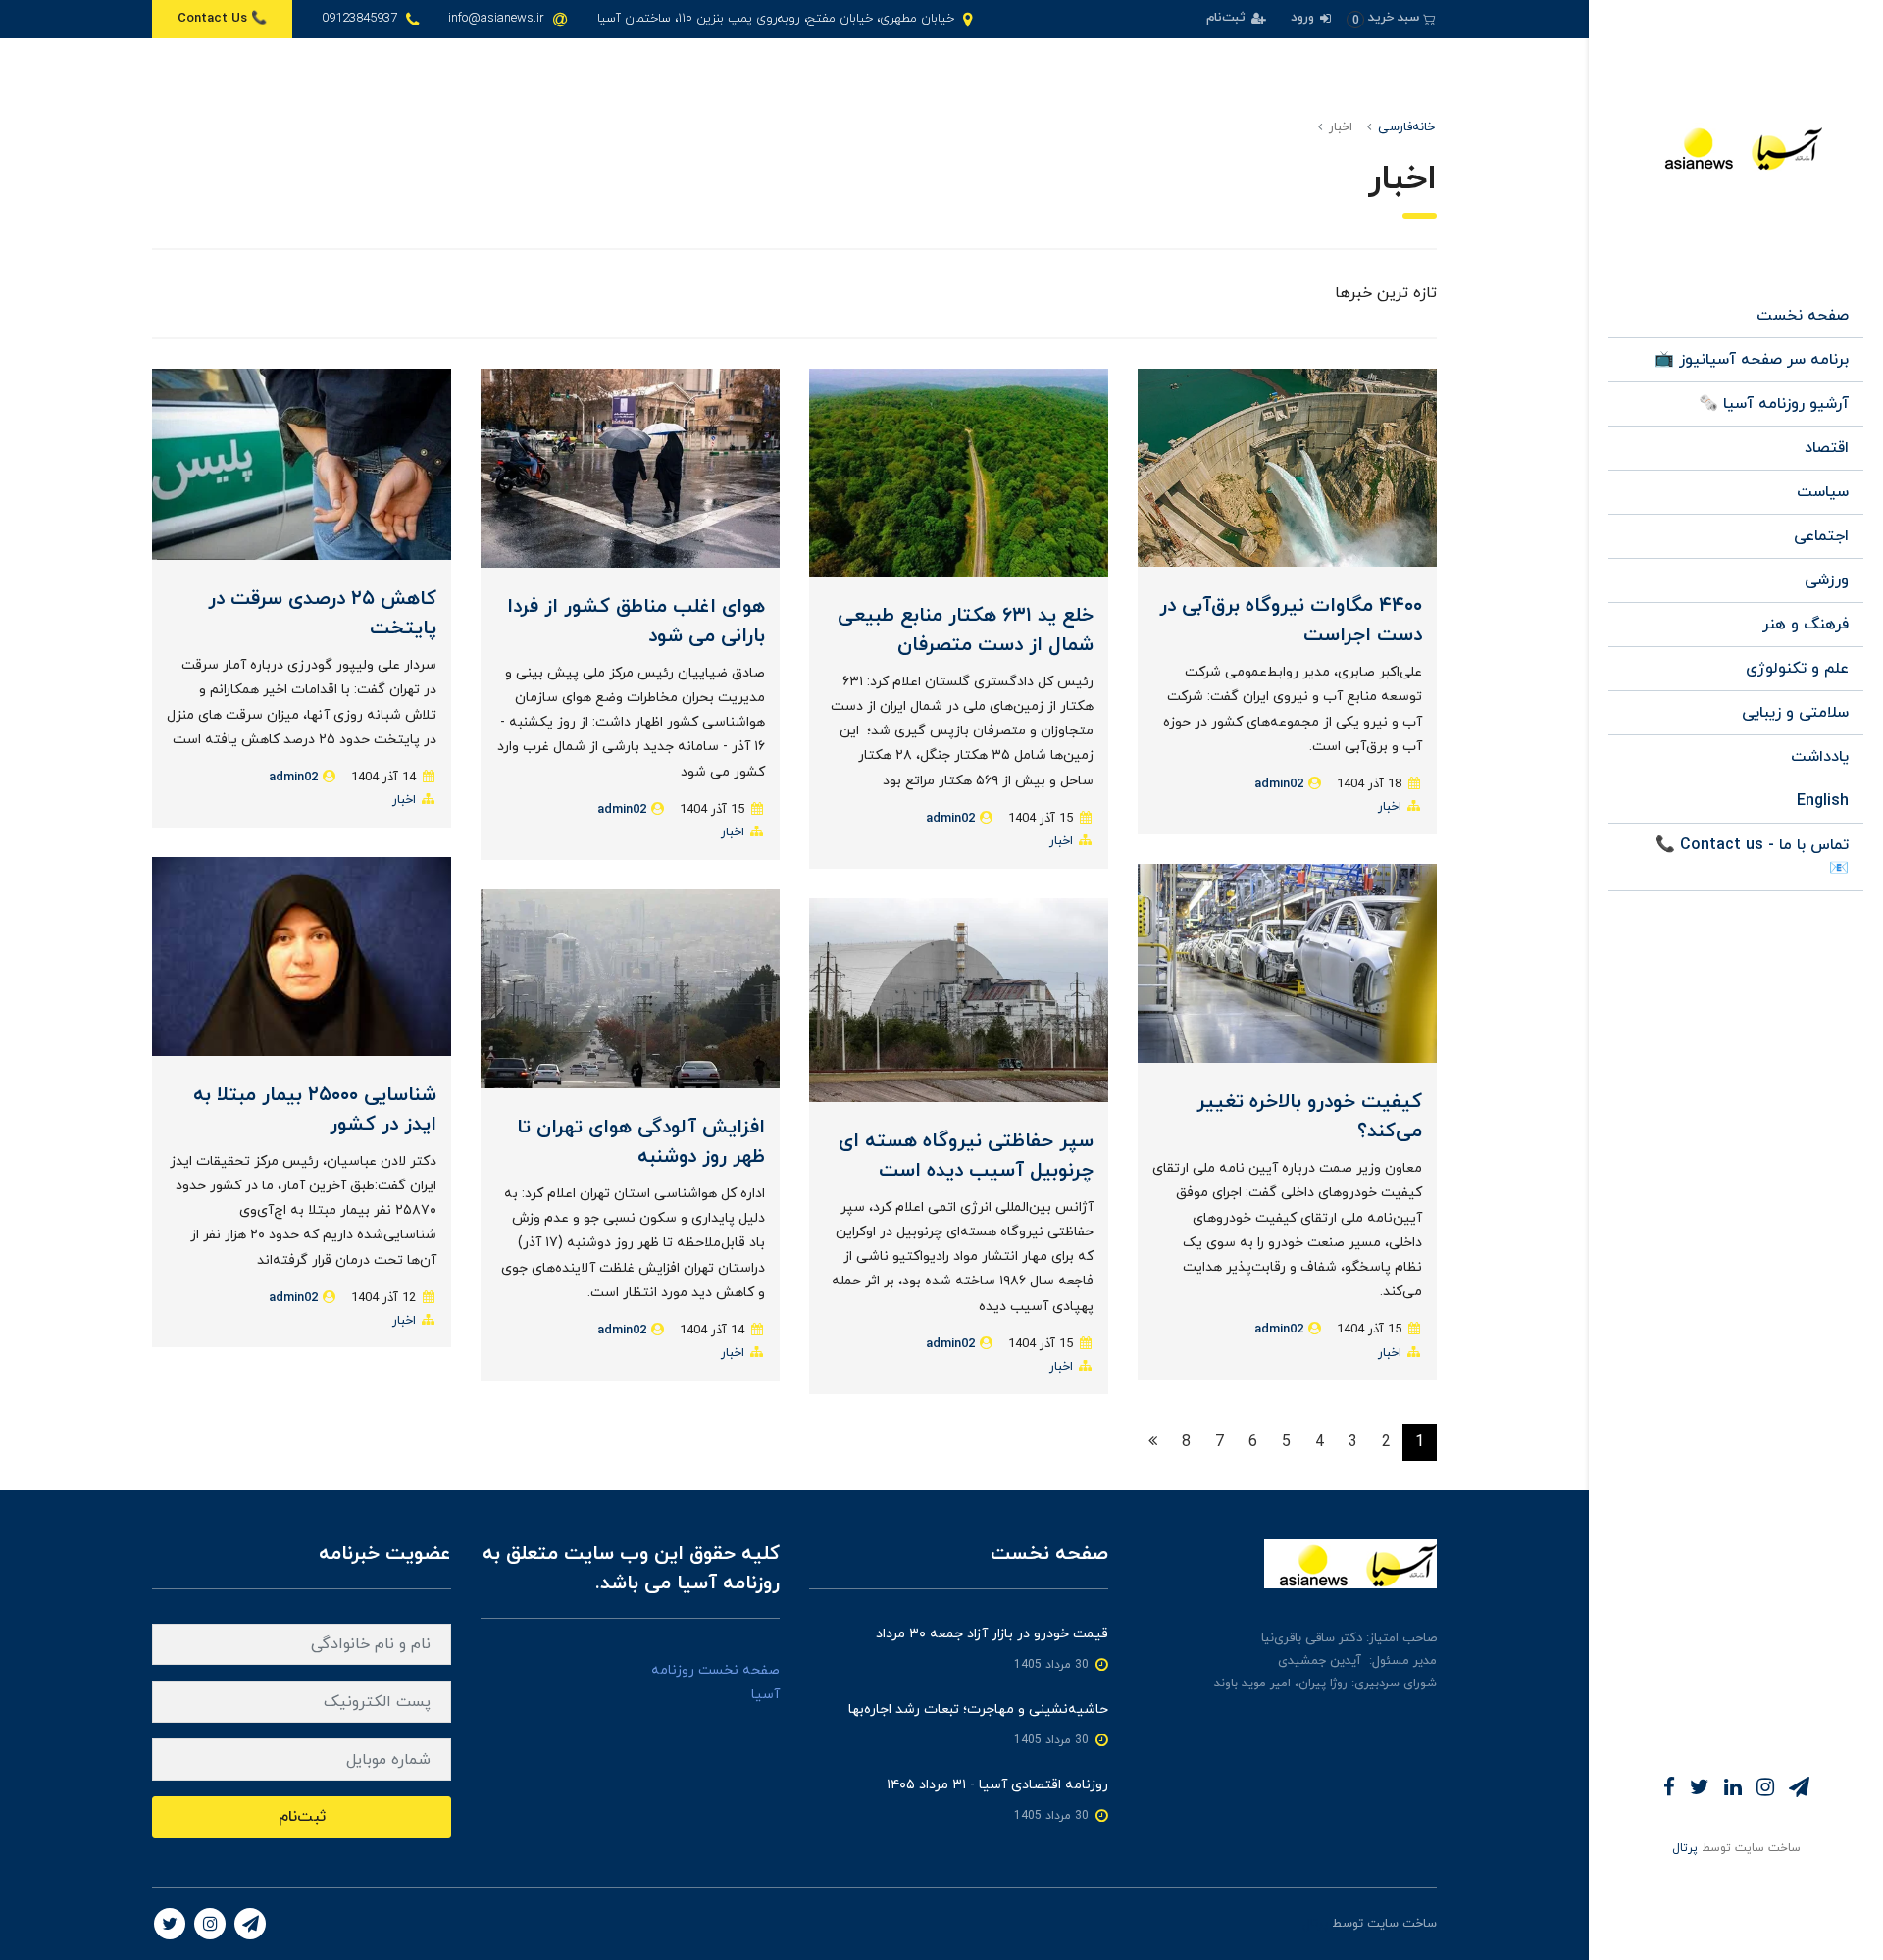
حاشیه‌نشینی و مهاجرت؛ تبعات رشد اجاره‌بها (978, 1709)
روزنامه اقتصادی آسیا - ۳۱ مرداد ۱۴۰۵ (997, 1785)
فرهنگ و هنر (1806, 625)
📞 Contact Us (222, 19)
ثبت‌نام (1228, 18)
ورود (1304, 18)
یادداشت (1820, 757)
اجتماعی (1821, 536)
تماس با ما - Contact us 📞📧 (1752, 857)
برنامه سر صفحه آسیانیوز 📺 (1752, 360)
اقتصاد (1827, 448)
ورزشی (1827, 580)
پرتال (1685, 1848)
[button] (1391, 18)
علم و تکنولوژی (1797, 669)
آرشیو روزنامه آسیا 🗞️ (1774, 404)
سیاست (1823, 492)
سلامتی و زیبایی (1795, 713)
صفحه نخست (1803, 316)
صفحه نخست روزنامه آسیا (715, 1683)
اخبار (1390, 807)
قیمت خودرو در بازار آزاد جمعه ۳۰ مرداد (992, 1634)
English (1823, 801)
